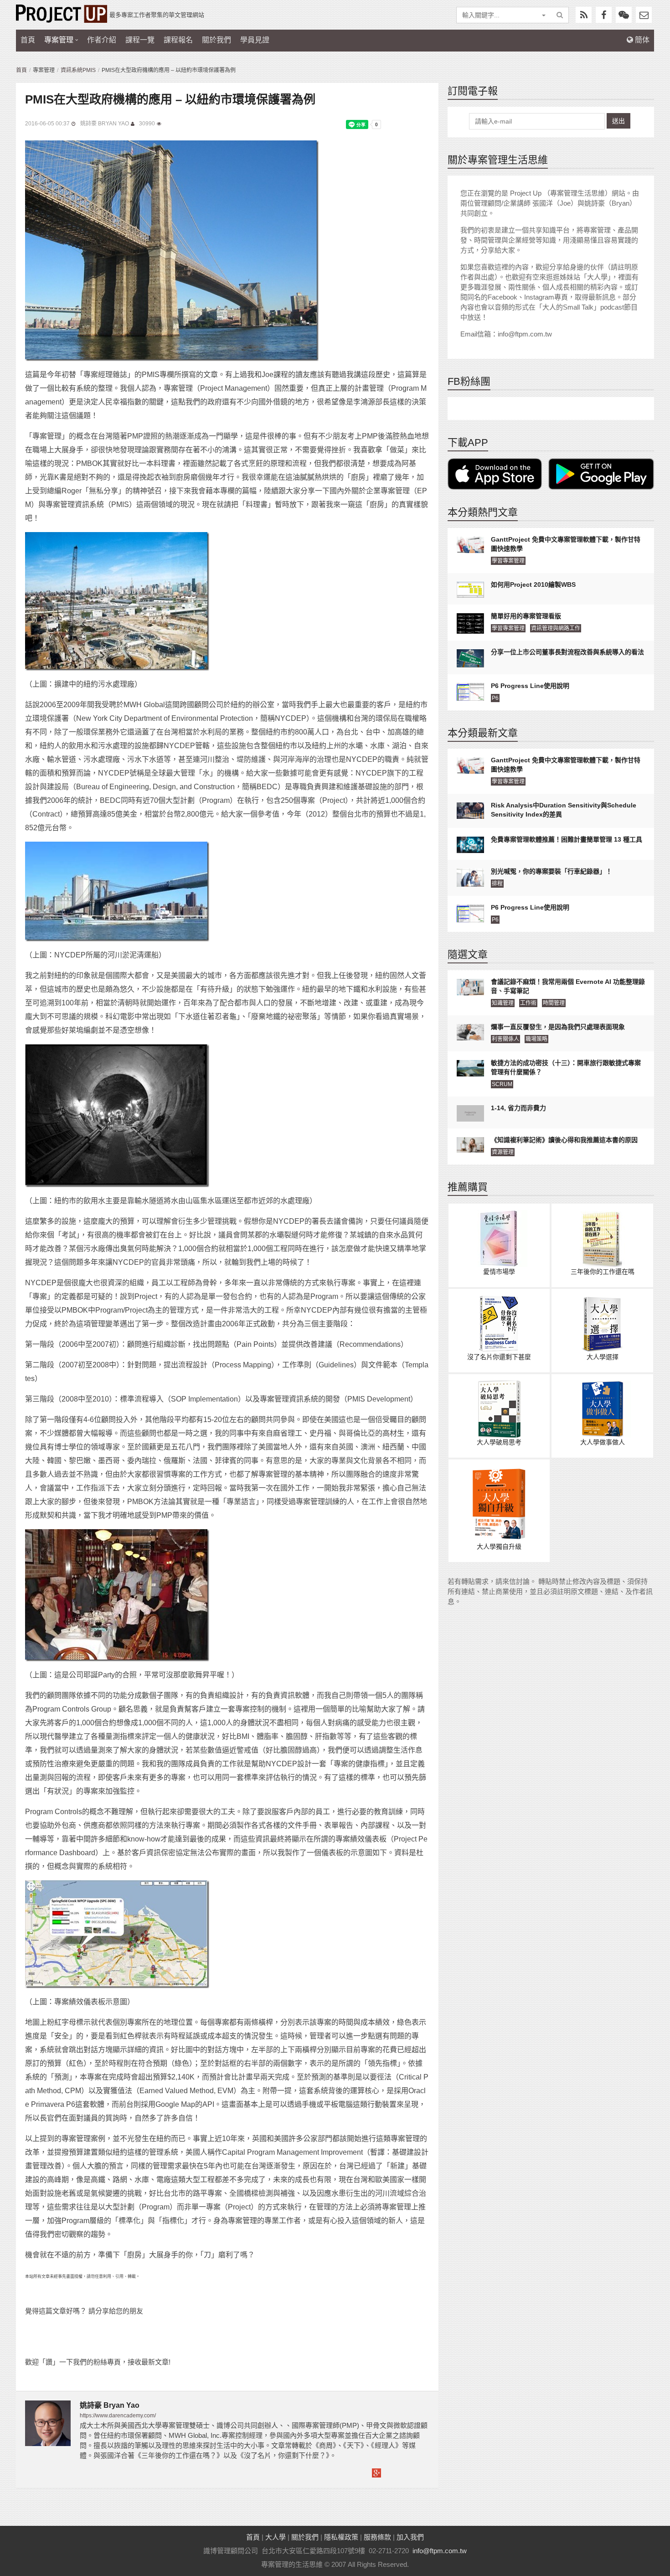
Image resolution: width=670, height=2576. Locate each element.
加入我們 (410, 2537)
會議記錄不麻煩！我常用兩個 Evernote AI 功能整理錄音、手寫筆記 (568, 986)
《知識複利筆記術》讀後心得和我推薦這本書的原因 (564, 1140)
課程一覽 (140, 40)
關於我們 (216, 40)
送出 (618, 121)
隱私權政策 (341, 2537)
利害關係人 (505, 1039)
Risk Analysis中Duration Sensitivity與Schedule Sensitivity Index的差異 (564, 810)
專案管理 (59, 40)
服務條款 (377, 2537)
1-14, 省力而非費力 (518, 1108)
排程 (497, 884)
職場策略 (536, 1039)
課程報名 (178, 40)
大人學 (276, 2537)
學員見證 (255, 40)
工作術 (528, 1003)
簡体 (641, 40)
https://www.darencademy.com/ (118, 2416)
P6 (495, 698)
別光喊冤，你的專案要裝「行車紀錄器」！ (551, 871)
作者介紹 (102, 40)
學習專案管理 (508, 561)
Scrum (502, 1084)
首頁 (28, 40)
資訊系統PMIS (78, 70)
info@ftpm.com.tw (440, 2551)
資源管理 (503, 1152)
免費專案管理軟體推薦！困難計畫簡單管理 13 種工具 (567, 839)
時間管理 (554, 1003)
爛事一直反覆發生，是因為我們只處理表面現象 (558, 1027)
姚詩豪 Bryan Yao (105, 124)
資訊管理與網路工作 (556, 628)
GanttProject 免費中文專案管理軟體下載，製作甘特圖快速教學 (566, 544)
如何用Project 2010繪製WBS (533, 585)
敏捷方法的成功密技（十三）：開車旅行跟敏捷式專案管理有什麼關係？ (566, 1067)
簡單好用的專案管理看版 (526, 616)
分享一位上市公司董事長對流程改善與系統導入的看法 (567, 652)
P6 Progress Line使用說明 (530, 686)
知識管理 (503, 1003)
